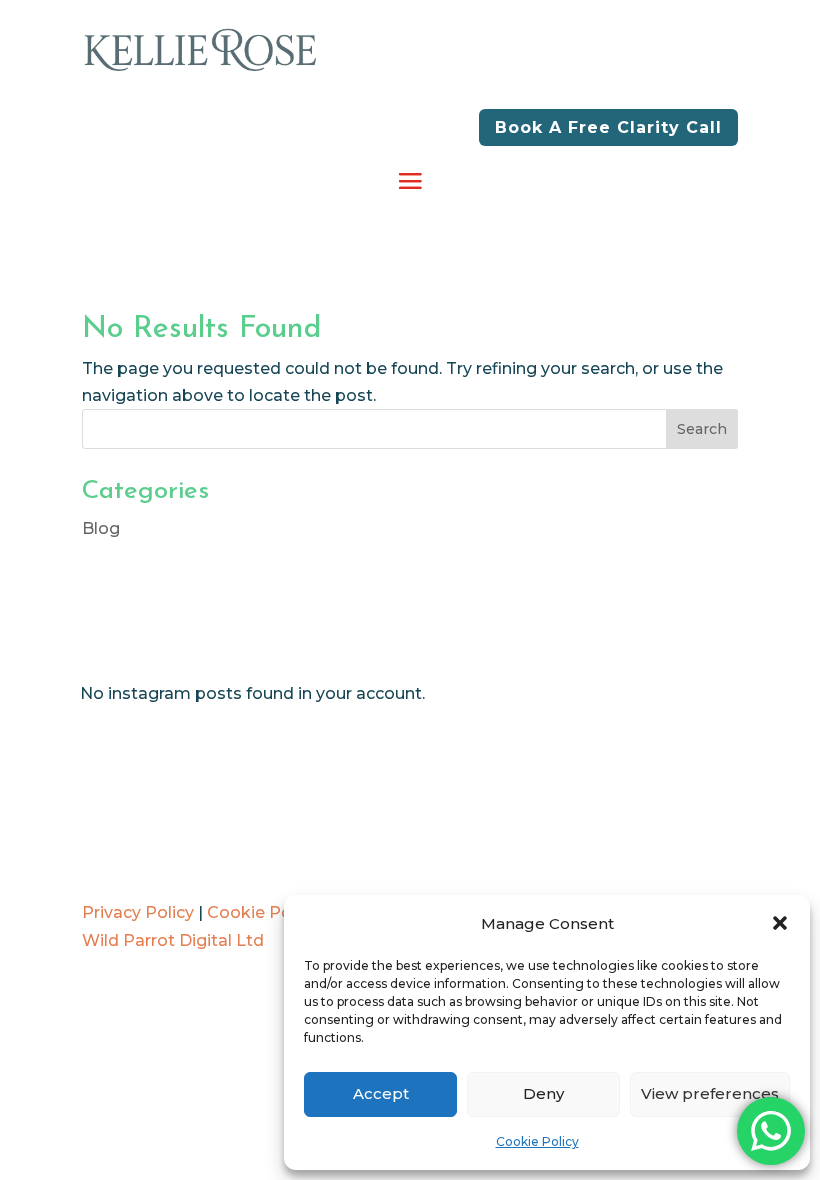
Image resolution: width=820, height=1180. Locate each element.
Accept (381, 1093)
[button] (780, 923)
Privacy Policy (138, 912)
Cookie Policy (537, 1141)
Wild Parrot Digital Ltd (173, 940)
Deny (543, 1093)
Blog (101, 528)
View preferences (710, 1093)
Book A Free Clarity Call (608, 127)
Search (702, 429)
